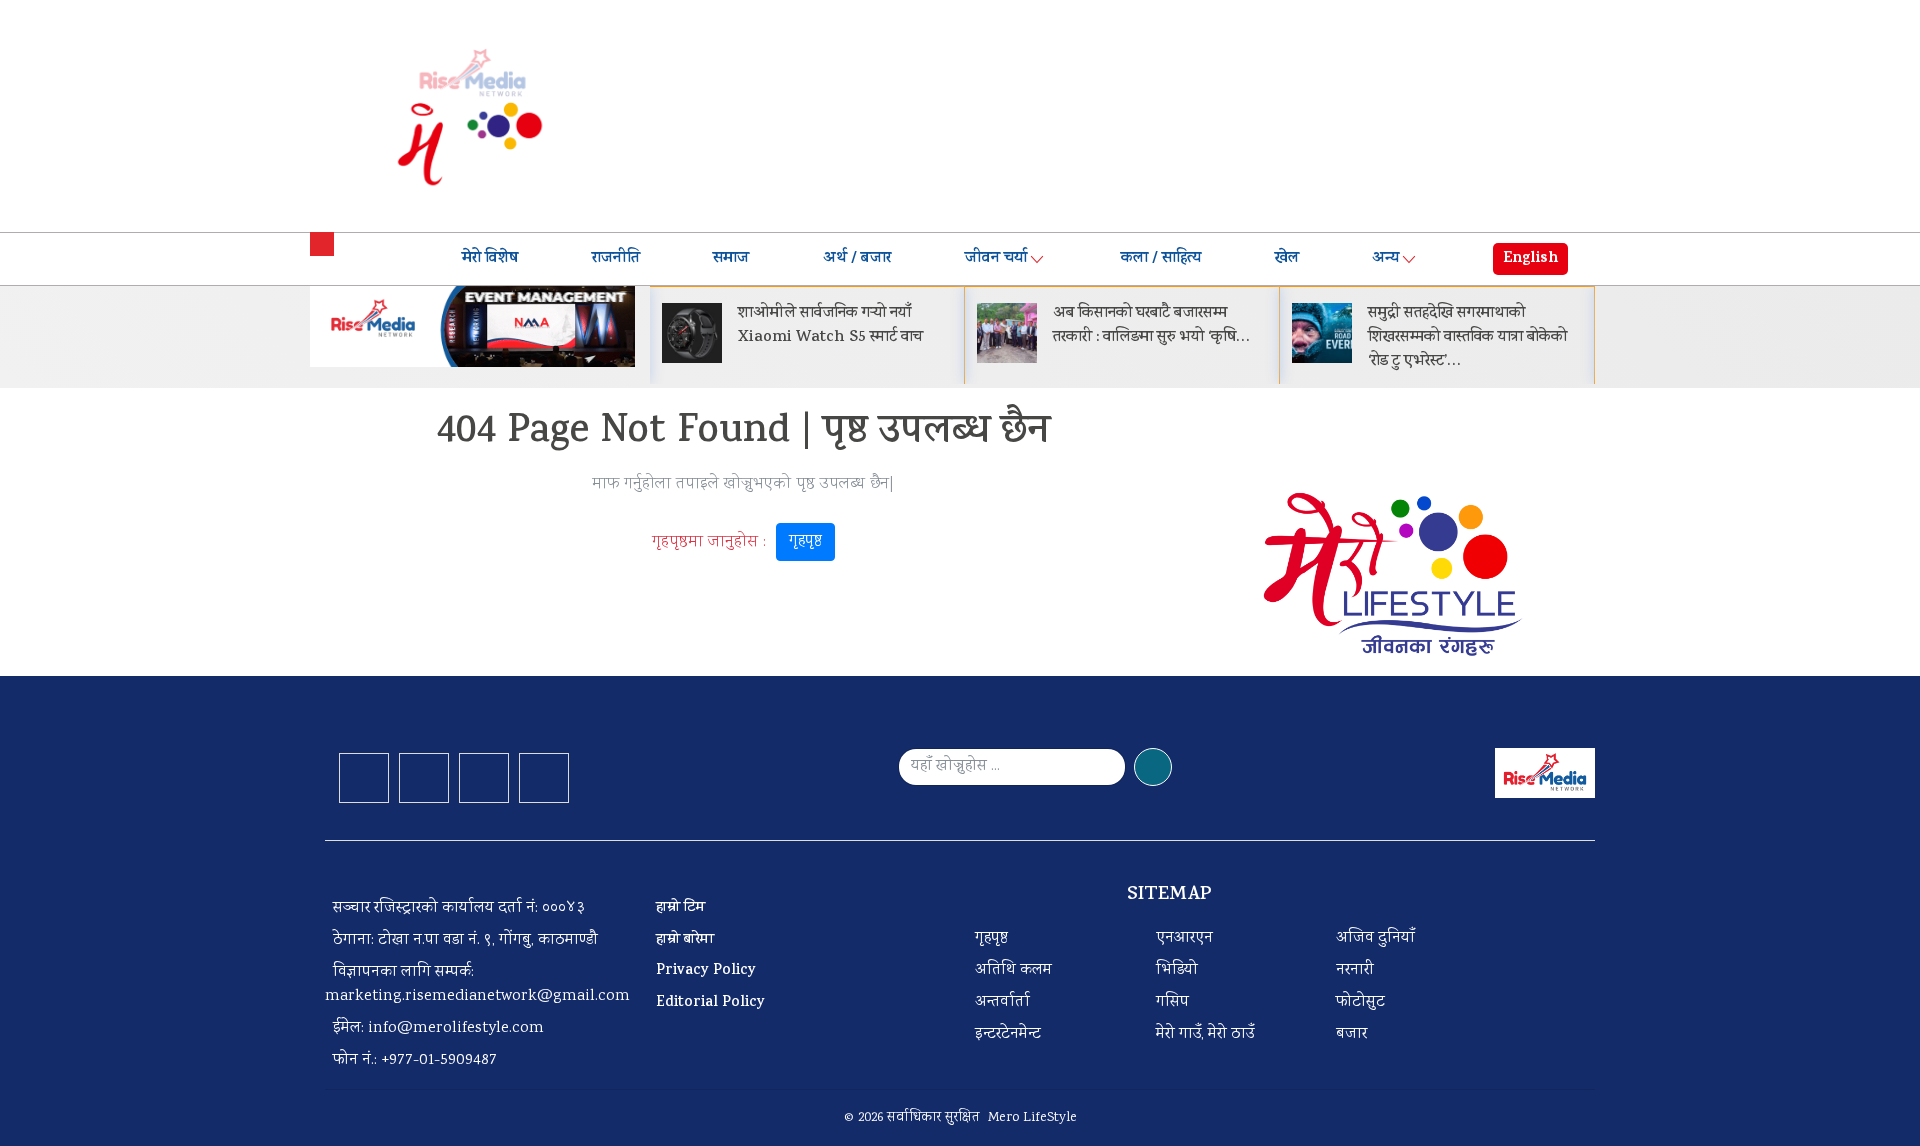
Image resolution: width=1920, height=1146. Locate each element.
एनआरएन (1184, 938)
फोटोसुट (1360, 1002)
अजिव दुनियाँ (1375, 938)
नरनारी (1355, 970)
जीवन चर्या (996, 259)
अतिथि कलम (1013, 970)
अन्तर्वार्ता (1002, 1002)
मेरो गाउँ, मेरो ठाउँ (1205, 1034)
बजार (1351, 1034)
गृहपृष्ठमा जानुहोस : (737, 542)
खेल (1287, 259)
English (1530, 259)
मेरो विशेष (490, 259)
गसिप (1172, 1002)
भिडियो (1177, 970)
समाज (731, 259)
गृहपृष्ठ (805, 541)
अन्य (1385, 259)
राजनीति (616, 259)
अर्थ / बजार (857, 259)
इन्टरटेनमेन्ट (1008, 1034)
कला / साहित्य (1161, 259)
